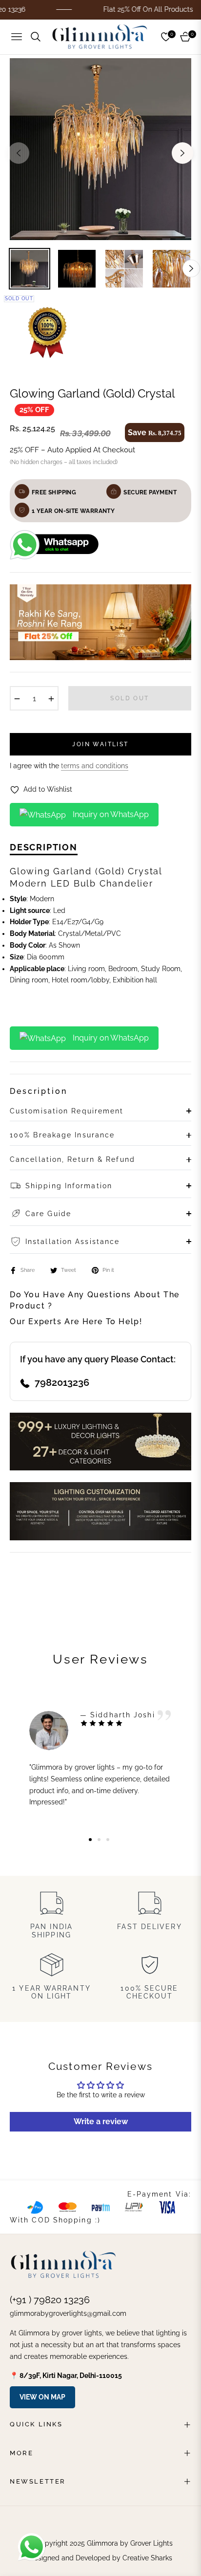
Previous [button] (19, 153)
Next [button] (182, 153)
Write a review (101, 2121)
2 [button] (99, 1840)
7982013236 (62, 1382)
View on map (42, 2397)
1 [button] (90, 1840)
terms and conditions (95, 766)
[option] (100, 149)
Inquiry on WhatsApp (110, 814)
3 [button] (108, 1840)
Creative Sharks (147, 2558)
